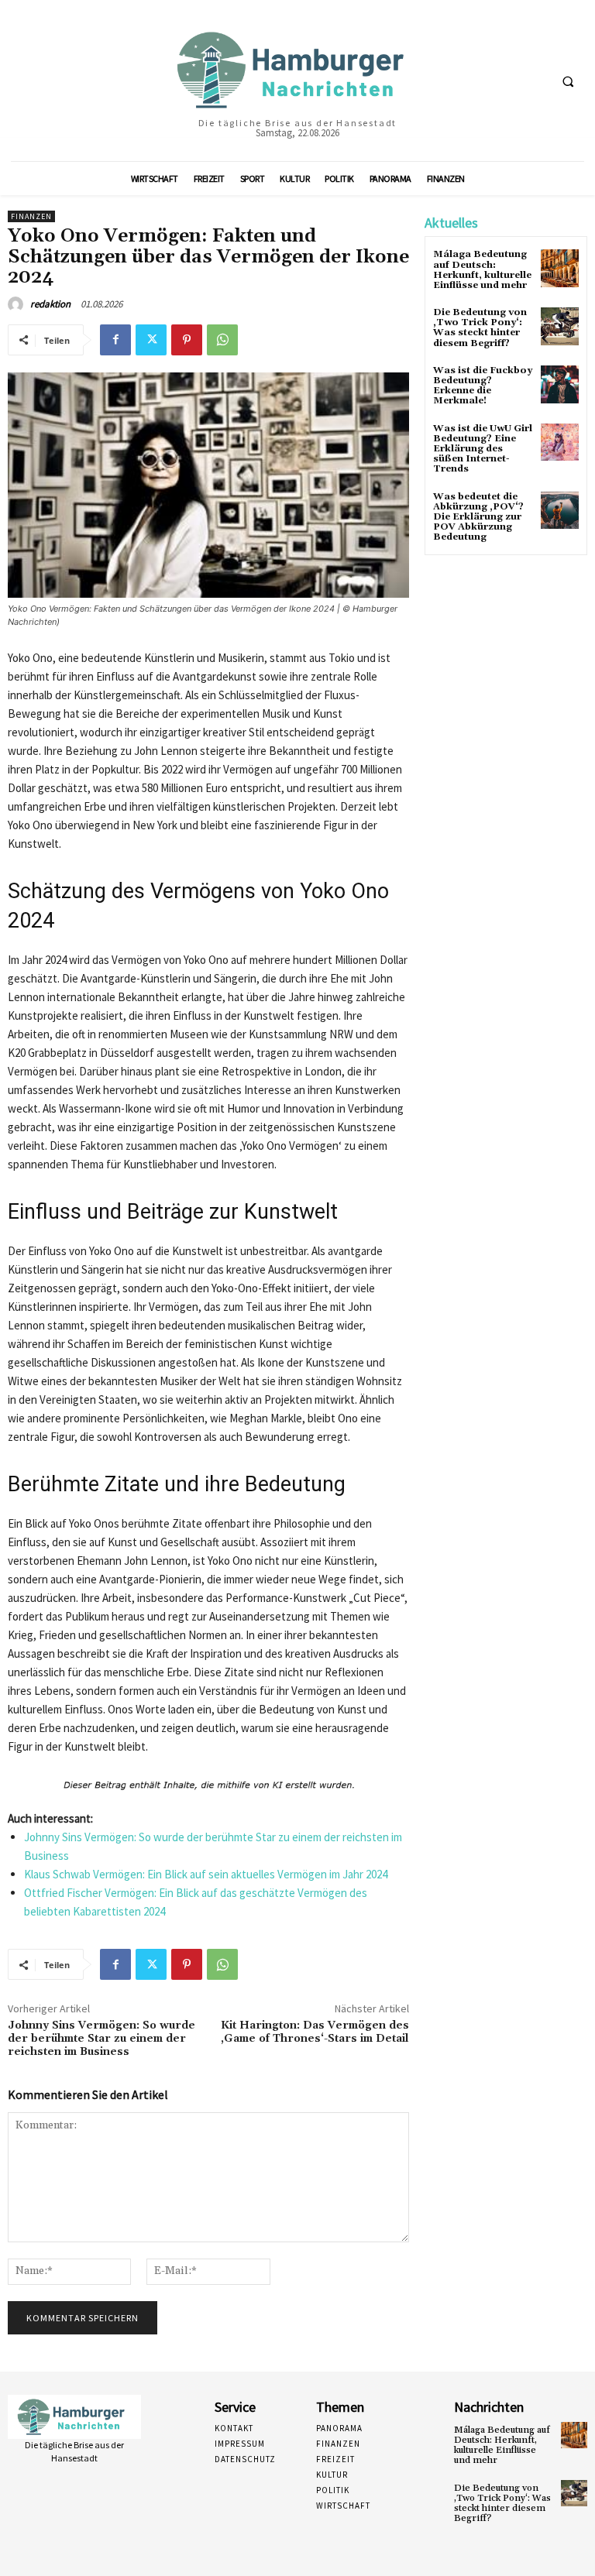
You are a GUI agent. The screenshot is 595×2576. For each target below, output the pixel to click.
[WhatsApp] (222, 340)
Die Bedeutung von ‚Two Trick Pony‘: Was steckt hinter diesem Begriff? (480, 328)
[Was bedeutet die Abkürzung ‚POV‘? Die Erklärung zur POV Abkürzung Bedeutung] (560, 511)
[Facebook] (115, 340)
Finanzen (31, 216)
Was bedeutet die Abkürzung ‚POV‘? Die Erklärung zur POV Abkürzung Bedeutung (478, 517)
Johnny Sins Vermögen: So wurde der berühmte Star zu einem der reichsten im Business (101, 2039)
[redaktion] (18, 304)
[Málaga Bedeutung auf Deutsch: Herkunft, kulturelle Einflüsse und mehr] (560, 268)
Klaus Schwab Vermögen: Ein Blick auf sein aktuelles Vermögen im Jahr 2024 (206, 1874)
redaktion (50, 304)
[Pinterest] (187, 340)
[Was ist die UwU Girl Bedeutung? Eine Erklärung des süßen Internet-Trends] (560, 442)
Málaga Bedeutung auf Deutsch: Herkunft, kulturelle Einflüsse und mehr (482, 270)
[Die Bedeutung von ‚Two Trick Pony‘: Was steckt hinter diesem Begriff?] (560, 326)
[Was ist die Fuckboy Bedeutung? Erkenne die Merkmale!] (560, 384)
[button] (568, 81)
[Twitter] (151, 340)
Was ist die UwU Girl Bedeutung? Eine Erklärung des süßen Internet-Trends (483, 449)
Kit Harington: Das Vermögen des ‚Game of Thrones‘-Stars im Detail (315, 2032)
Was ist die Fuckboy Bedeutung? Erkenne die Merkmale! (483, 386)
